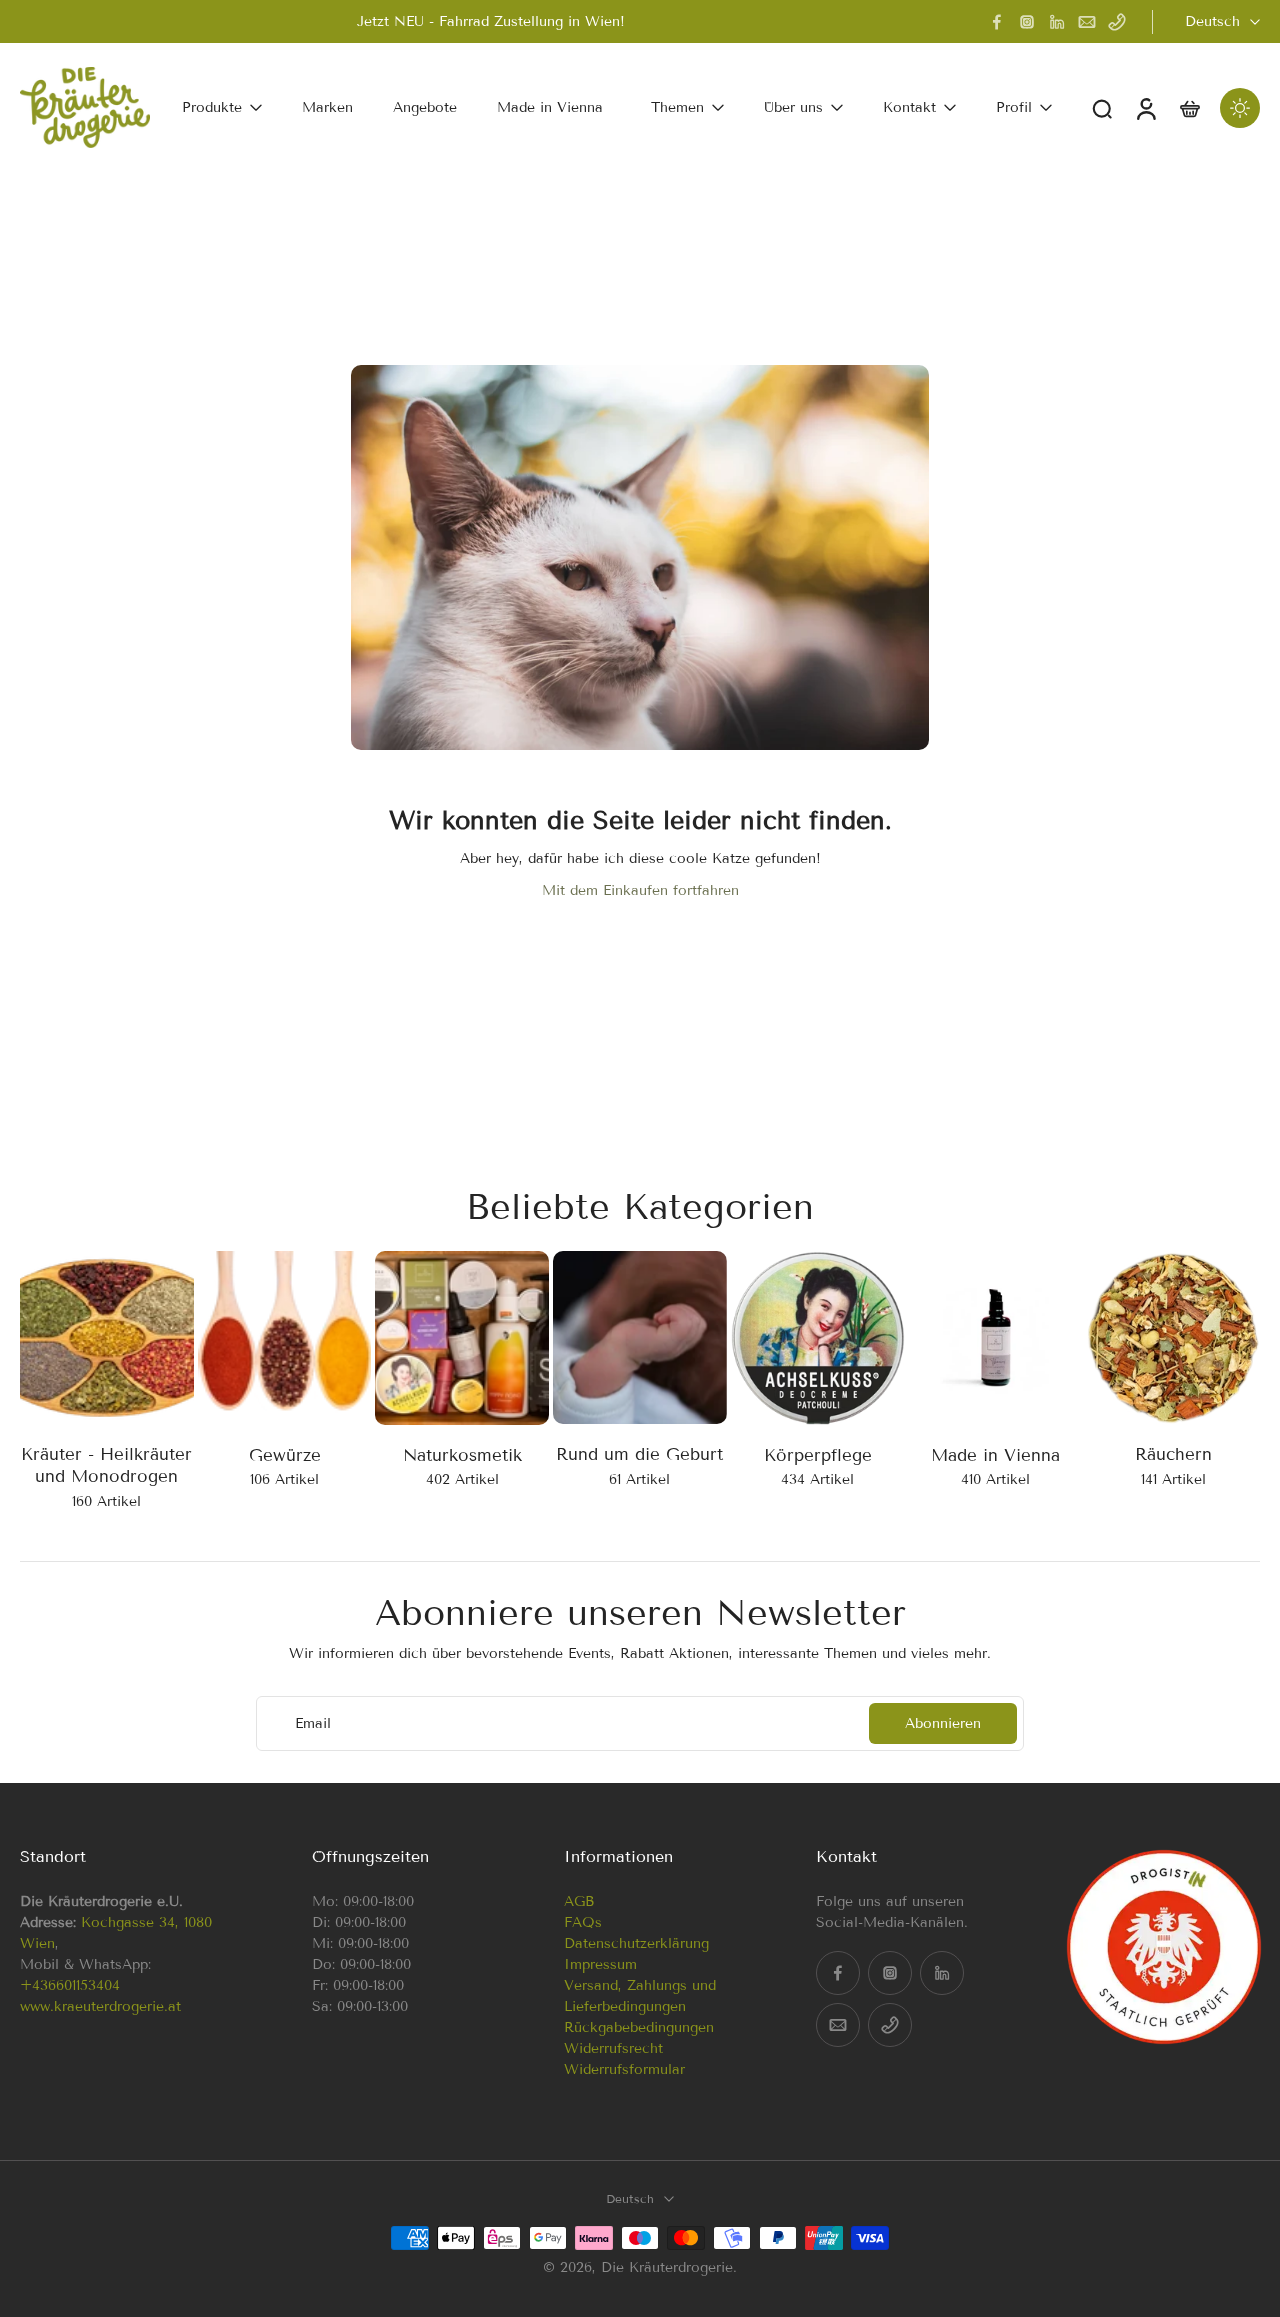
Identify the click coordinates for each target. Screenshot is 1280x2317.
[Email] (1087, 22)
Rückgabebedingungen (639, 2027)
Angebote (425, 107)
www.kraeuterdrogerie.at (100, 2006)
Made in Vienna (550, 107)
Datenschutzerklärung (636, 1943)
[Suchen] (1102, 108)
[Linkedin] (1057, 22)
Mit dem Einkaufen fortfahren (640, 890)
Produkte (212, 107)
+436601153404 (70, 1985)
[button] (136, 1857)
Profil (1014, 107)
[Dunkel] (1240, 108)
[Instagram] (1027, 22)
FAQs (583, 1922)
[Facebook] (997, 22)
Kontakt (909, 107)
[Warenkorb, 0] (1190, 107)
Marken (327, 107)
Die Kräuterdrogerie (667, 2267)
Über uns (793, 107)
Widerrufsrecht (613, 2048)
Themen (677, 107)
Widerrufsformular (624, 2069)
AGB (579, 1901)
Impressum (600, 1964)
